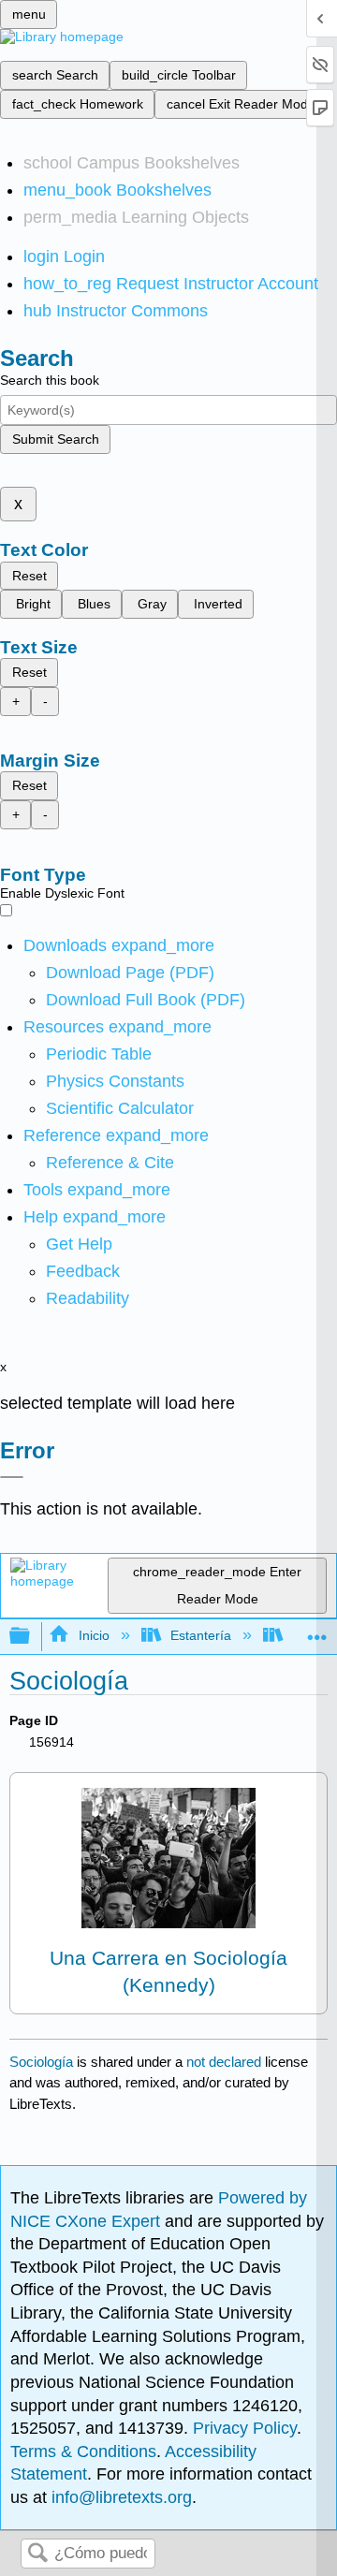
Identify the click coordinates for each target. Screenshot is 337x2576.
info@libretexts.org (119, 2497)
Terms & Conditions (83, 2452)
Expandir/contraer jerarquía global (32, 1637)
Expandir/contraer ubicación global (317, 1631)
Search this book (50, 380)
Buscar (37, 2554)
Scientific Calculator (120, 1108)
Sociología (41, 2062)
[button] (83, 1271)
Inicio (94, 1635)
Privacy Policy (245, 2428)
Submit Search (56, 439)
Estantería (201, 1635)
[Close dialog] (12, 1477)
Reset (29, 576)
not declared (226, 2062)
